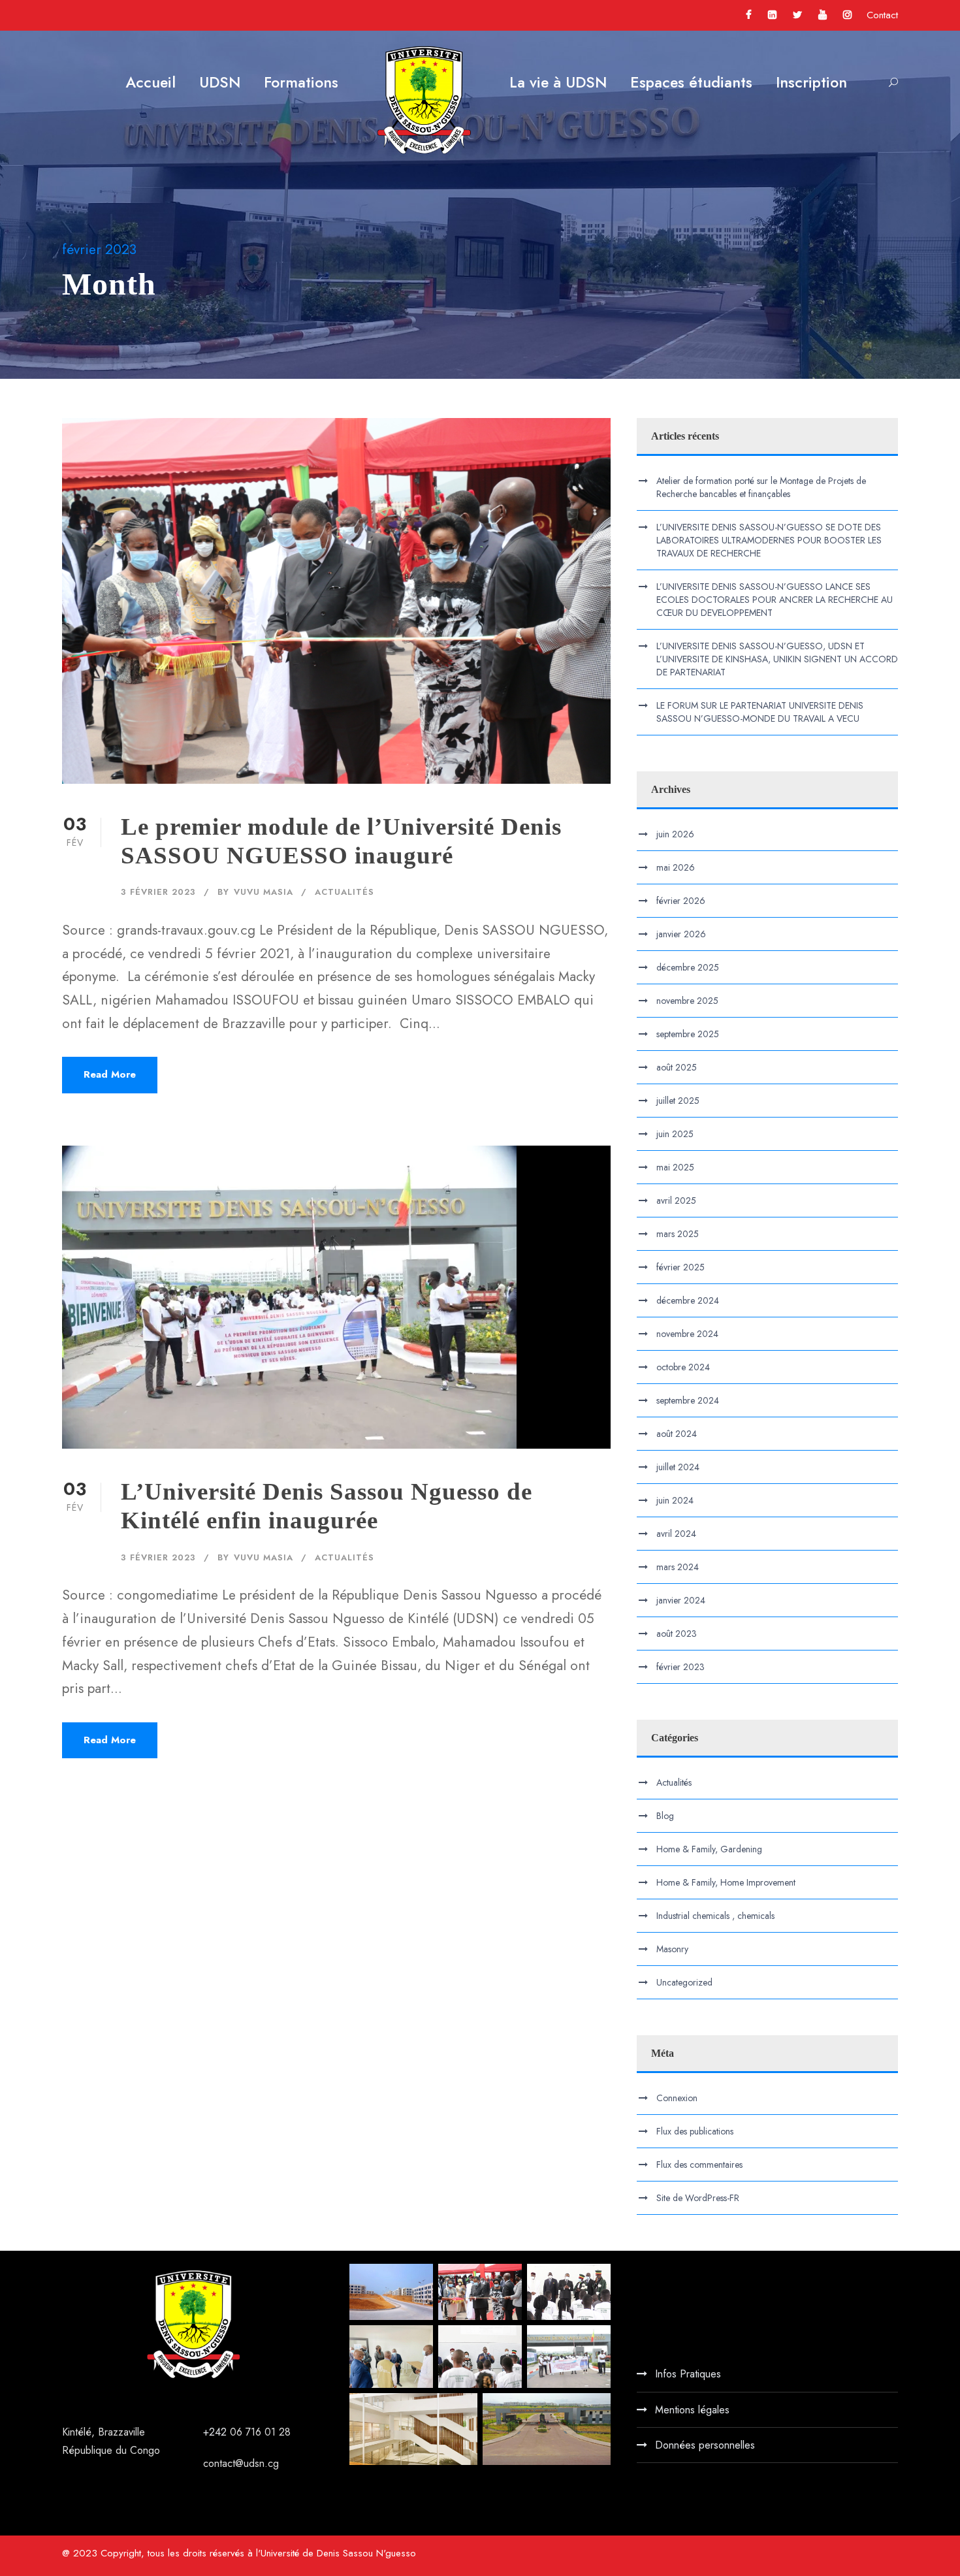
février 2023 (680, 1667)
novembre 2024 (687, 1334)
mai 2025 (675, 1167)
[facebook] (749, 15)
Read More (110, 1074)
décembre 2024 (688, 1300)
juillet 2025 (678, 1101)
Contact (882, 15)
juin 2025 (675, 1134)
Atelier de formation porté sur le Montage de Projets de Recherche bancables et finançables (761, 487)
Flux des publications (695, 2131)
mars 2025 (678, 1234)
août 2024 (677, 1434)
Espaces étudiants (691, 82)
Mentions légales (692, 2410)
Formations (301, 82)
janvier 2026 (681, 934)
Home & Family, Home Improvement (726, 1882)
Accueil (151, 82)
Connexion (677, 2098)
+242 (216, 2432)
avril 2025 (676, 1200)
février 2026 (681, 901)
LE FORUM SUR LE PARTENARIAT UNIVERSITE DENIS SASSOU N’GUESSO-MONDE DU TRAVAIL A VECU (760, 712)
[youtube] (823, 15)
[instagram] (847, 15)
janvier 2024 (681, 1600)
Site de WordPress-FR (698, 2198)
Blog (665, 1816)
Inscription (811, 82)
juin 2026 (675, 834)
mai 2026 (676, 867)
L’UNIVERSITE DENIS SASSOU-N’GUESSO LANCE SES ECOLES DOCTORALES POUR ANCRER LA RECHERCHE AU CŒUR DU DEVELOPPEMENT (775, 600)
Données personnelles (705, 2445)
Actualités (344, 892)
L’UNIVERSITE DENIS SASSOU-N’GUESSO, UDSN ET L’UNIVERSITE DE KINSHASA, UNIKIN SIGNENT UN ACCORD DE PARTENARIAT (777, 659)
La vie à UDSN (558, 82)
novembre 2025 (687, 1001)
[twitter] (797, 15)
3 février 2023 (158, 892)
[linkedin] (772, 15)
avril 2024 (676, 1534)
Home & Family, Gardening (709, 1849)
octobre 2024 (683, 1367)
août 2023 (677, 1634)
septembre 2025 (688, 1034)
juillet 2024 (678, 1467)
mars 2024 (678, 1567)
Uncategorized (684, 1982)
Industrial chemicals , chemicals (715, 1916)
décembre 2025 (688, 967)
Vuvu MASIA (264, 892)
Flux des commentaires (699, 2165)
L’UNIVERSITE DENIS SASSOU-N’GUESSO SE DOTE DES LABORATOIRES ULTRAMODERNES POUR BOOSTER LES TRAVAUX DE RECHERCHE (769, 540)
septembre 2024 (688, 1400)
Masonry (672, 1949)
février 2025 (680, 1267)
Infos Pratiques (688, 2374)
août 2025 (677, 1067)
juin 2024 (675, 1500)
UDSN (220, 82)
